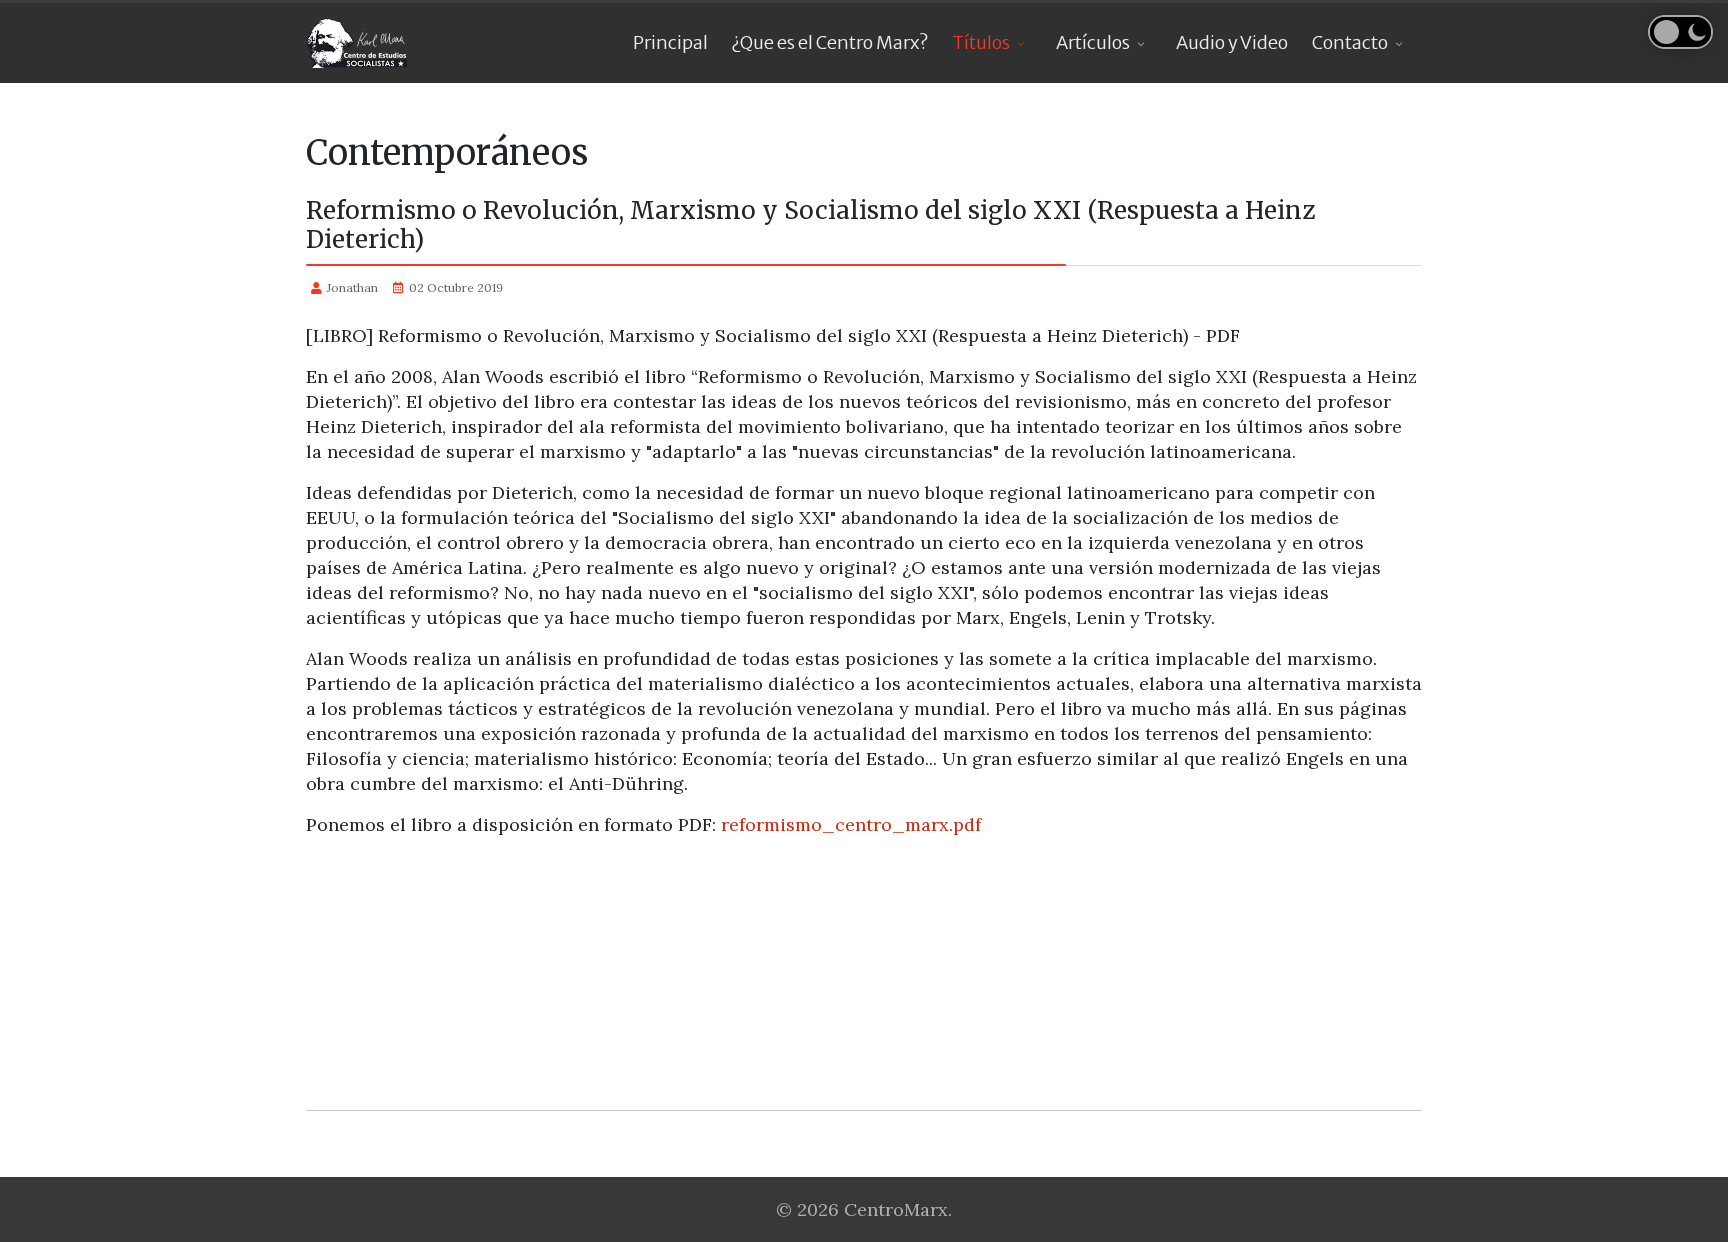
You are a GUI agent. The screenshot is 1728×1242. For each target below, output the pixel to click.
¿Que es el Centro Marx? (830, 42)
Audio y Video (1232, 42)
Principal (670, 42)
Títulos (981, 42)
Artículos (1093, 42)
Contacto (1350, 42)
